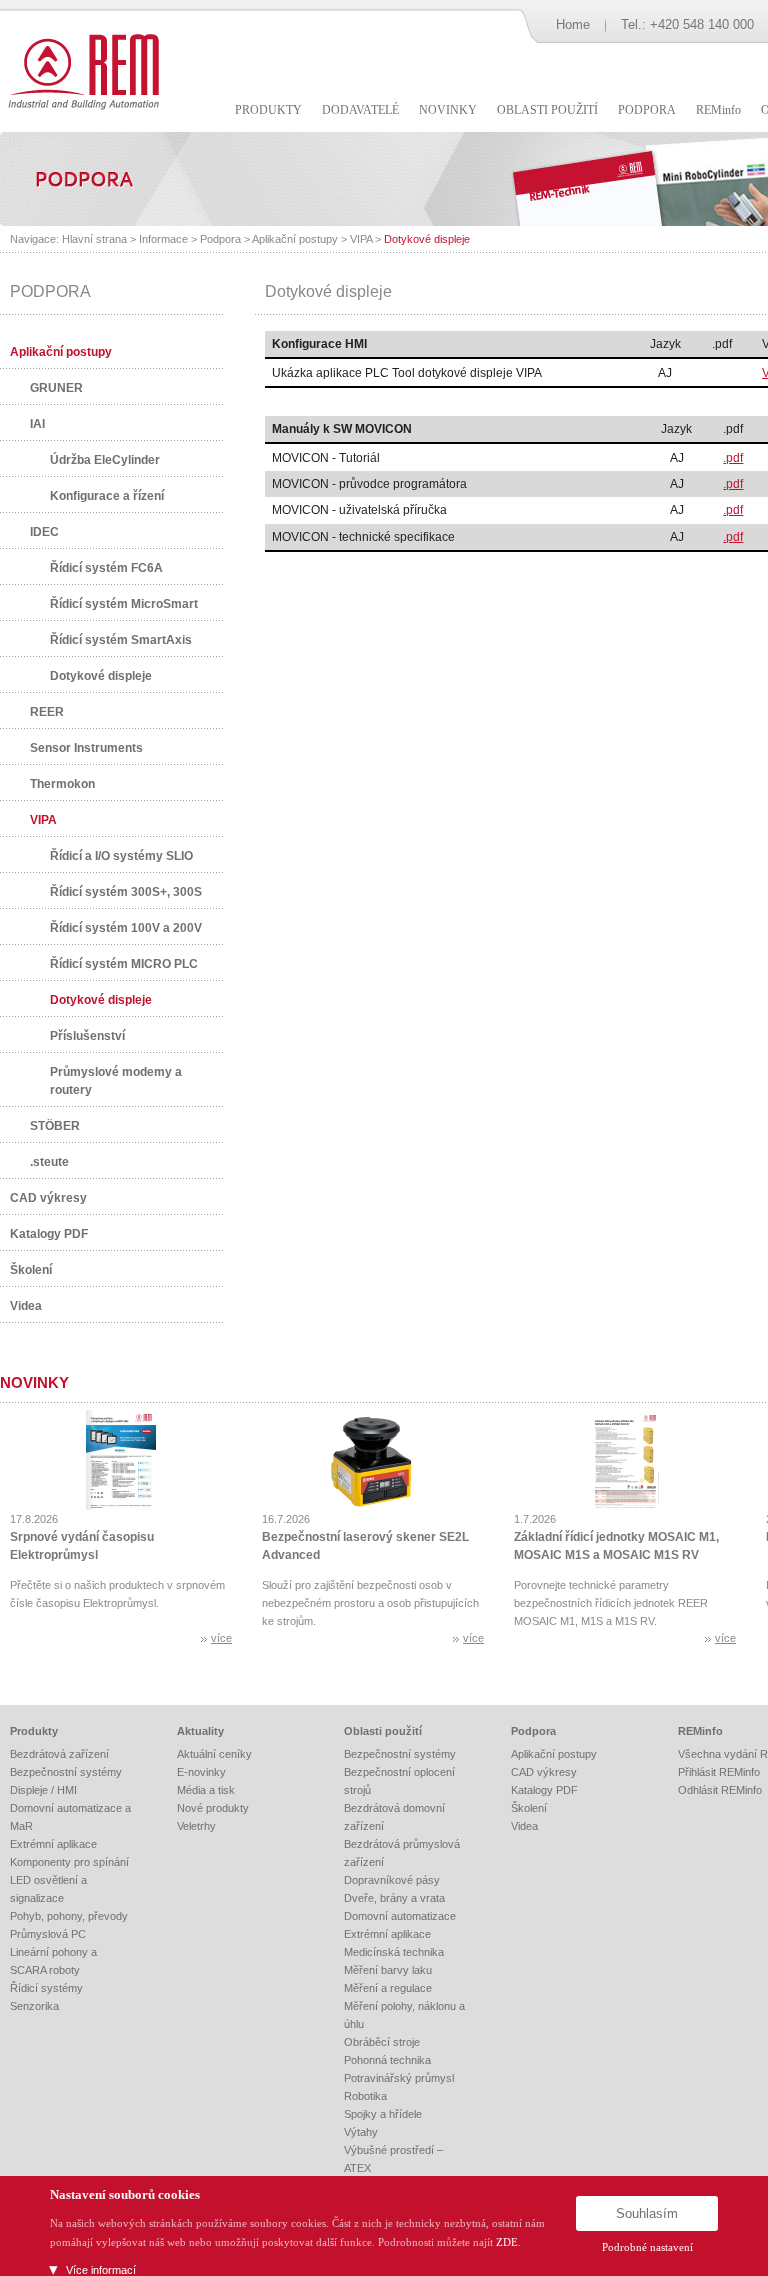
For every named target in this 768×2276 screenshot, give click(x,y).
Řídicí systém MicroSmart (124, 604)
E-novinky (201, 1772)
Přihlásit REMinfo (719, 1772)
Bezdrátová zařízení (59, 1754)
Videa (26, 1306)
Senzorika (34, 2006)
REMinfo (700, 1731)
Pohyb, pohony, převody (69, 1916)
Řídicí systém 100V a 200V (126, 928)
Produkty (34, 1731)
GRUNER (56, 388)
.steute (49, 1162)
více (221, 1638)
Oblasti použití (383, 1731)
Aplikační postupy (295, 239)
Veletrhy (196, 1826)
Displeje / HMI (43, 1790)
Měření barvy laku (388, 1970)
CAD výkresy (48, 1198)
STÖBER (55, 1126)
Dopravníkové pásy (392, 1880)
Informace (163, 239)
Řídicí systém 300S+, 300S (126, 892)
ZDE (507, 2242)
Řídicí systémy (46, 1988)
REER (47, 712)
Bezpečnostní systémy (66, 1772)
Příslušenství (87, 1036)
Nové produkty (213, 1808)
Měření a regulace (388, 1988)
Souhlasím (647, 2213)
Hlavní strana (94, 239)
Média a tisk (206, 1790)
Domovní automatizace (400, 1916)
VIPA (361, 239)
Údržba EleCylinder (105, 460)
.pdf (733, 458)
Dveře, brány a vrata (394, 1898)
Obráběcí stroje (382, 2042)
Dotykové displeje (427, 239)
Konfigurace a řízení (107, 496)
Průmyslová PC (48, 1934)
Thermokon (62, 784)
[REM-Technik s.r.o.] (80, 70)
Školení (31, 1270)
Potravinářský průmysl (399, 2078)
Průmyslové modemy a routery (116, 1081)
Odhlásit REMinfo (720, 1790)
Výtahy (361, 2132)
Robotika (365, 2096)
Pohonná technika (387, 2060)
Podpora (220, 239)
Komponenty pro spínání (69, 1862)
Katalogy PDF (49, 1234)
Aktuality (200, 1731)
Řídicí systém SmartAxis (121, 640)
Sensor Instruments (86, 748)
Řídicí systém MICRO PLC (124, 964)
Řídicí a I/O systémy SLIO (121, 856)
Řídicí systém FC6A (106, 568)
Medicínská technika (394, 1952)
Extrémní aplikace (53, 1844)
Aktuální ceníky (214, 1754)
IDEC (44, 532)
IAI (37, 424)
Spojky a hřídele (383, 2114)
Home (573, 24)
